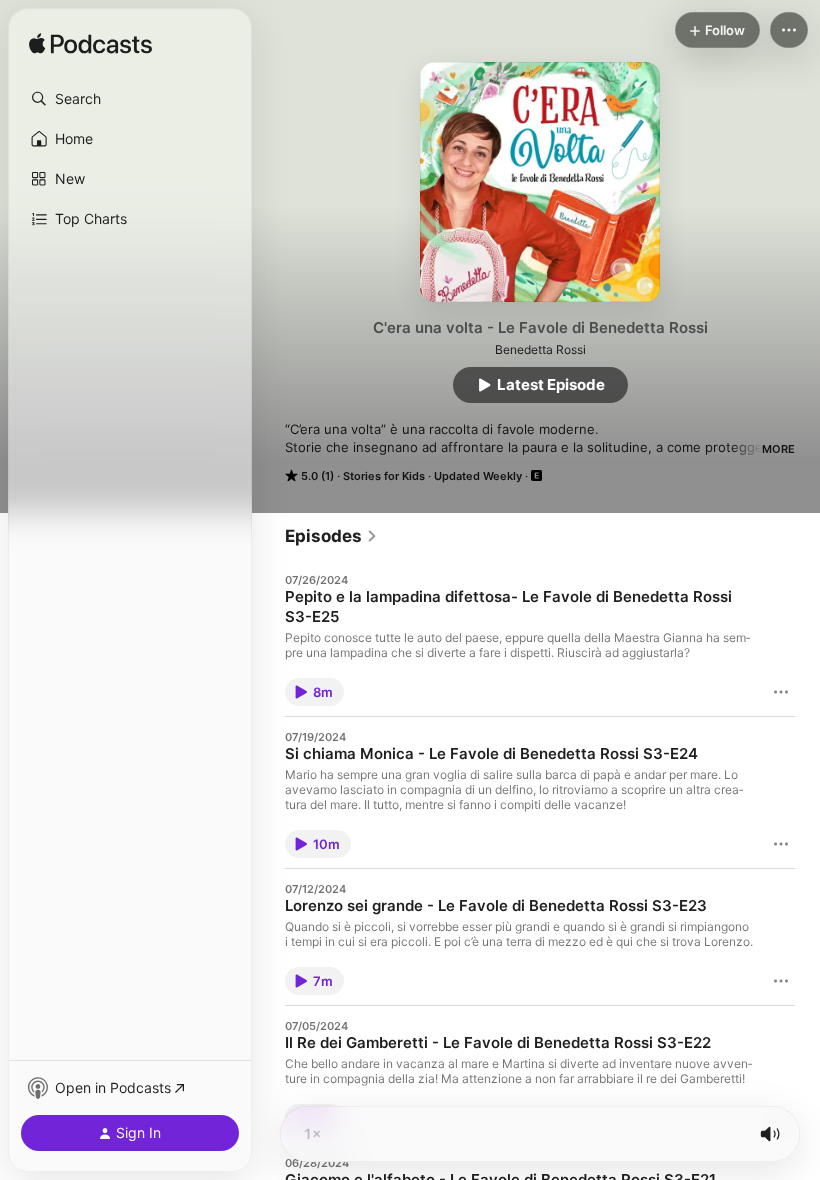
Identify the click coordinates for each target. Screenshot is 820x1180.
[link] (331, 536)
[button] (130, 99)
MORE (778, 449)
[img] (90, 45)
